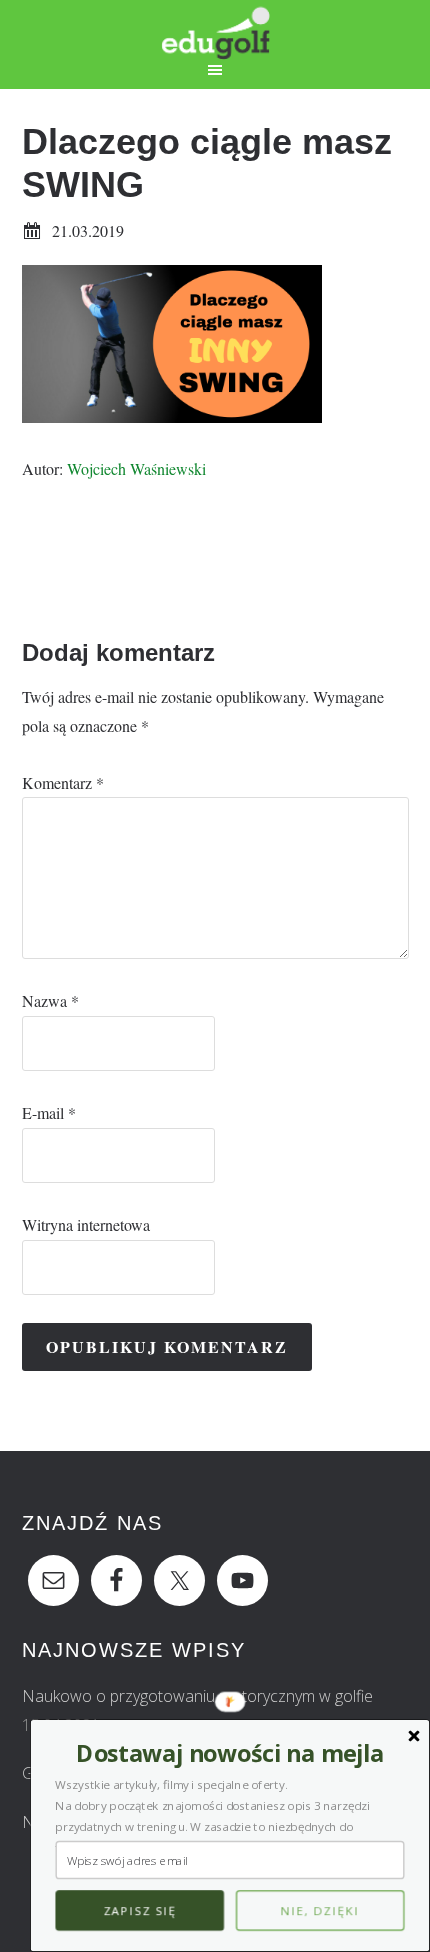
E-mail (49, 1112)
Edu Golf (215, 30)
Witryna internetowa (86, 1224)
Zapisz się (139, 1911)
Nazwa (50, 1000)
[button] (229, 1753)
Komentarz (63, 782)
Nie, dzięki (320, 1911)
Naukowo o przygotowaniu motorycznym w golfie (197, 1696)
